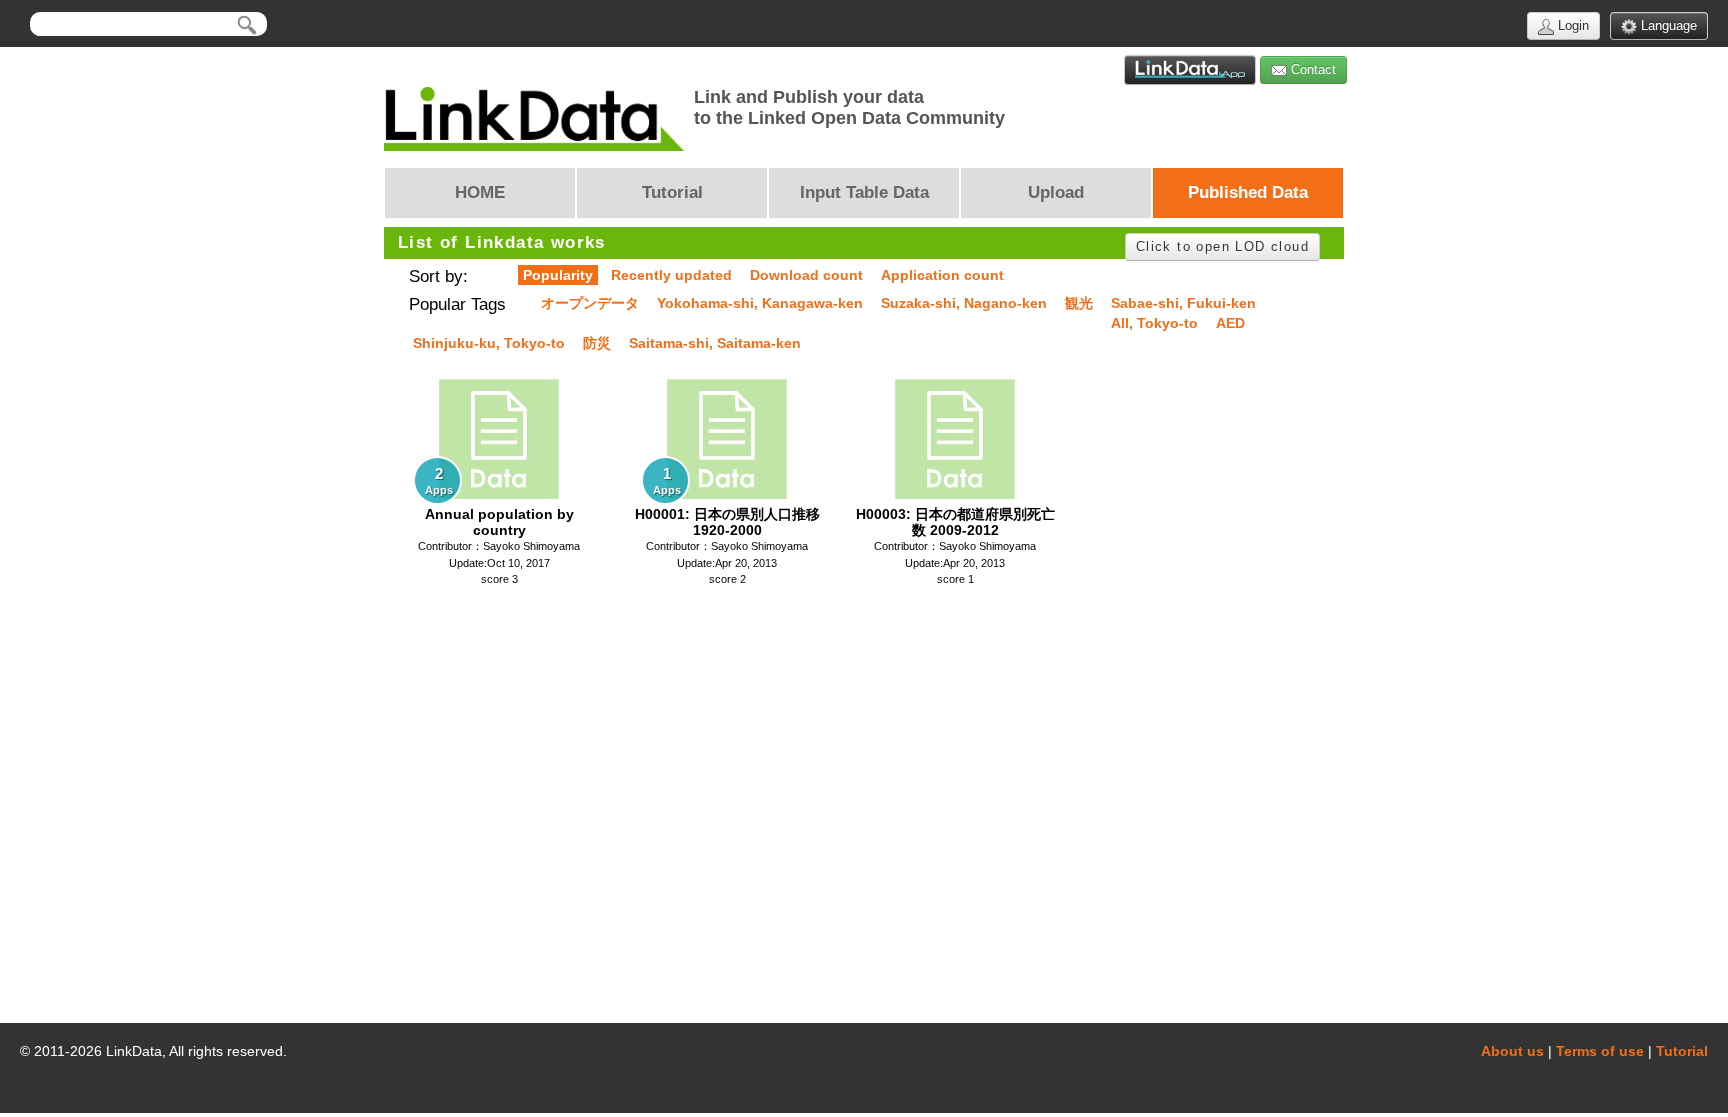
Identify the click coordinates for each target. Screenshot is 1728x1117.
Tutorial (1682, 1051)
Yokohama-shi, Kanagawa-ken (760, 303)
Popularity (558, 275)
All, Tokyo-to (1154, 323)
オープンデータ (590, 303)
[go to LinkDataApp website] (1190, 70)
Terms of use (1600, 1051)
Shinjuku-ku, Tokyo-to (489, 343)
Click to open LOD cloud (1222, 246)
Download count (806, 275)
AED (1230, 323)
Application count (942, 275)
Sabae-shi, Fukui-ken (1183, 303)
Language (1667, 25)
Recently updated (671, 275)
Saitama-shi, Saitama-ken (715, 343)
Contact (1311, 69)
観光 (1079, 303)
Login (1571, 25)
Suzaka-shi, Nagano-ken (964, 303)
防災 (597, 343)
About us (1512, 1051)
